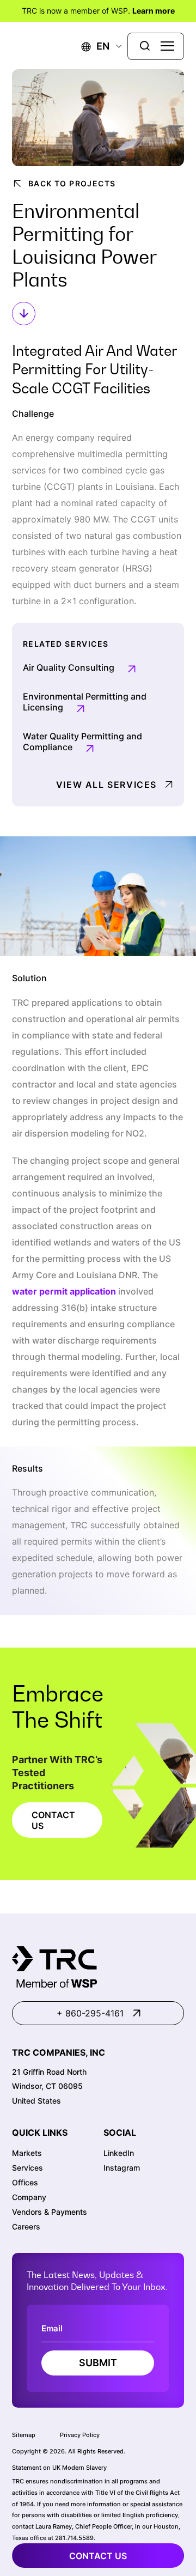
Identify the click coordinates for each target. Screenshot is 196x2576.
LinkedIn (119, 2153)
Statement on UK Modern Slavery (59, 2468)
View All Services (106, 785)
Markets (27, 2153)
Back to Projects (72, 183)
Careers (26, 2226)
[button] (96, 46)
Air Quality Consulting (69, 667)
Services (27, 2168)
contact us (98, 2556)
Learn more (154, 11)
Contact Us (53, 1820)
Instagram (122, 2168)
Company (29, 2197)
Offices (25, 2182)
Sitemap (24, 2435)
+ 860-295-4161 (90, 2013)
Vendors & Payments (50, 2212)
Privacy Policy (80, 2435)
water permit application (64, 1291)
